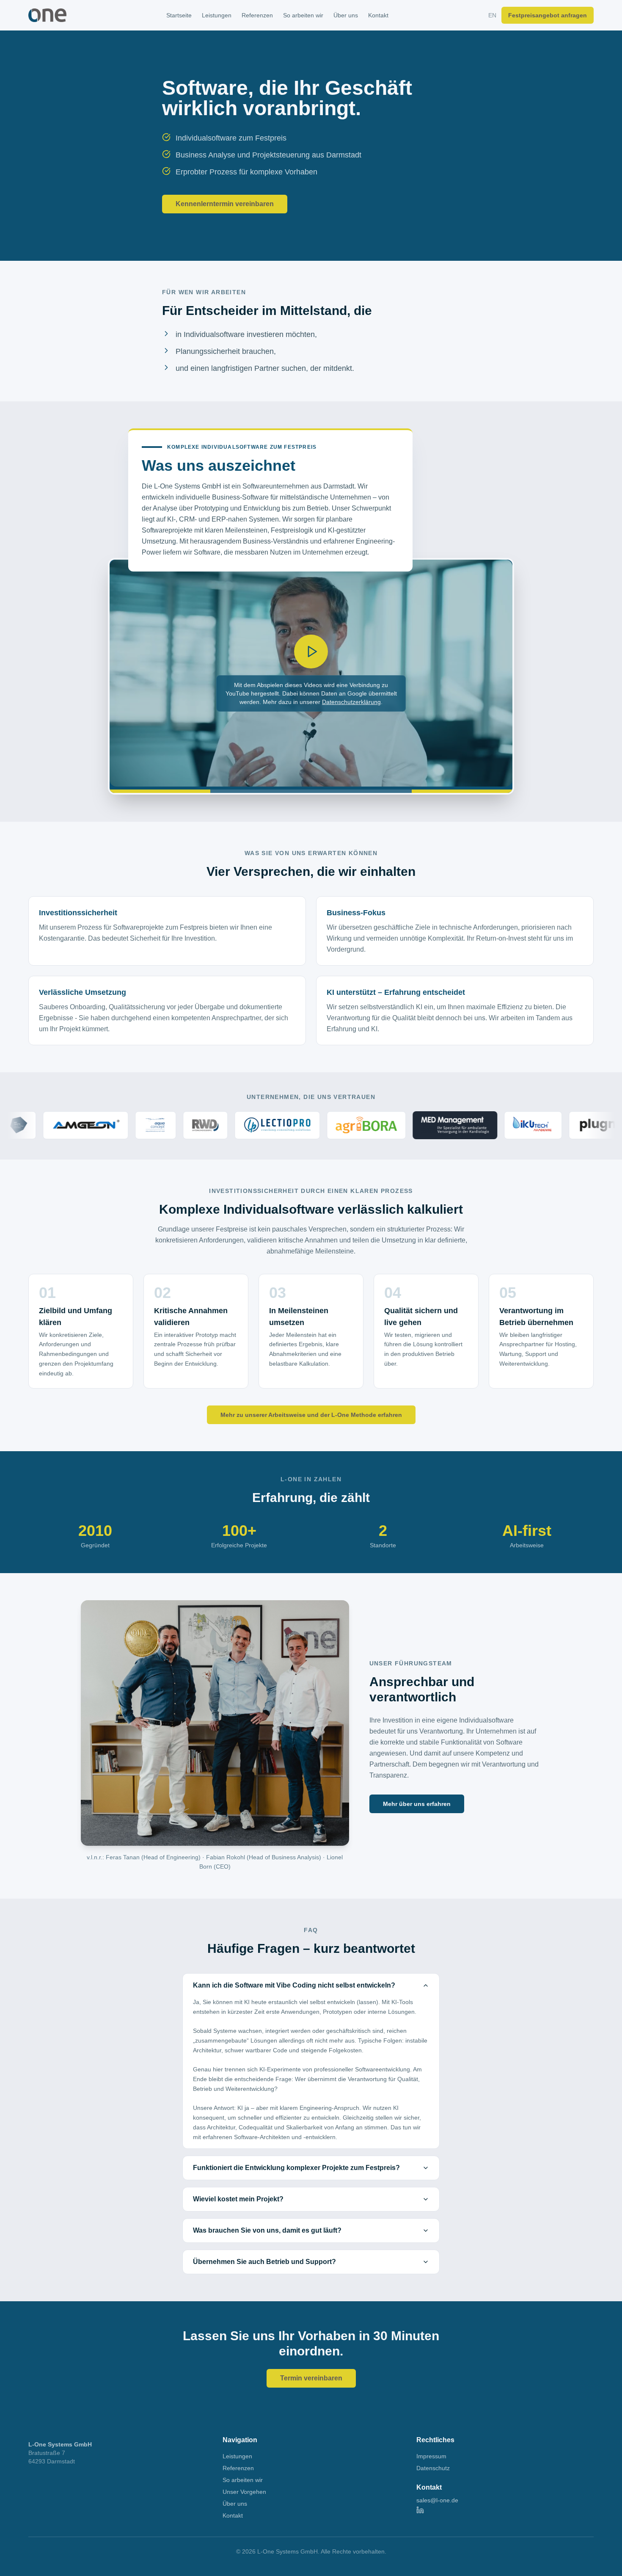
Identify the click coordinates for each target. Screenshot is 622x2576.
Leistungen (217, 15)
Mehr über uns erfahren (417, 1804)
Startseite (179, 15)
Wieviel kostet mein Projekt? (238, 2199)
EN (492, 15)
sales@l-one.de (437, 2500)
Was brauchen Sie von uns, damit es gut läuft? (267, 2230)
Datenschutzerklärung (351, 702)
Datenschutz (433, 2468)
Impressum (431, 2456)
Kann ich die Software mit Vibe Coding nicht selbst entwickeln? (294, 1985)
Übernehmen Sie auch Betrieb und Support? (264, 2262)
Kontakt (378, 15)
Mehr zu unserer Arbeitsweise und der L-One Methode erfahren (311, 1415)
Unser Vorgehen (244, 2492)
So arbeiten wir (303, 15)
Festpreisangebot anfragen (548, 15)
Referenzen (257, 15)
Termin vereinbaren (311, 2378)
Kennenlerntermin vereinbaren (225, 204)
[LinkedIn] (505, 2510)
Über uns (346, 15)
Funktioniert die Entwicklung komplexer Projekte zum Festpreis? (296, 2168)
